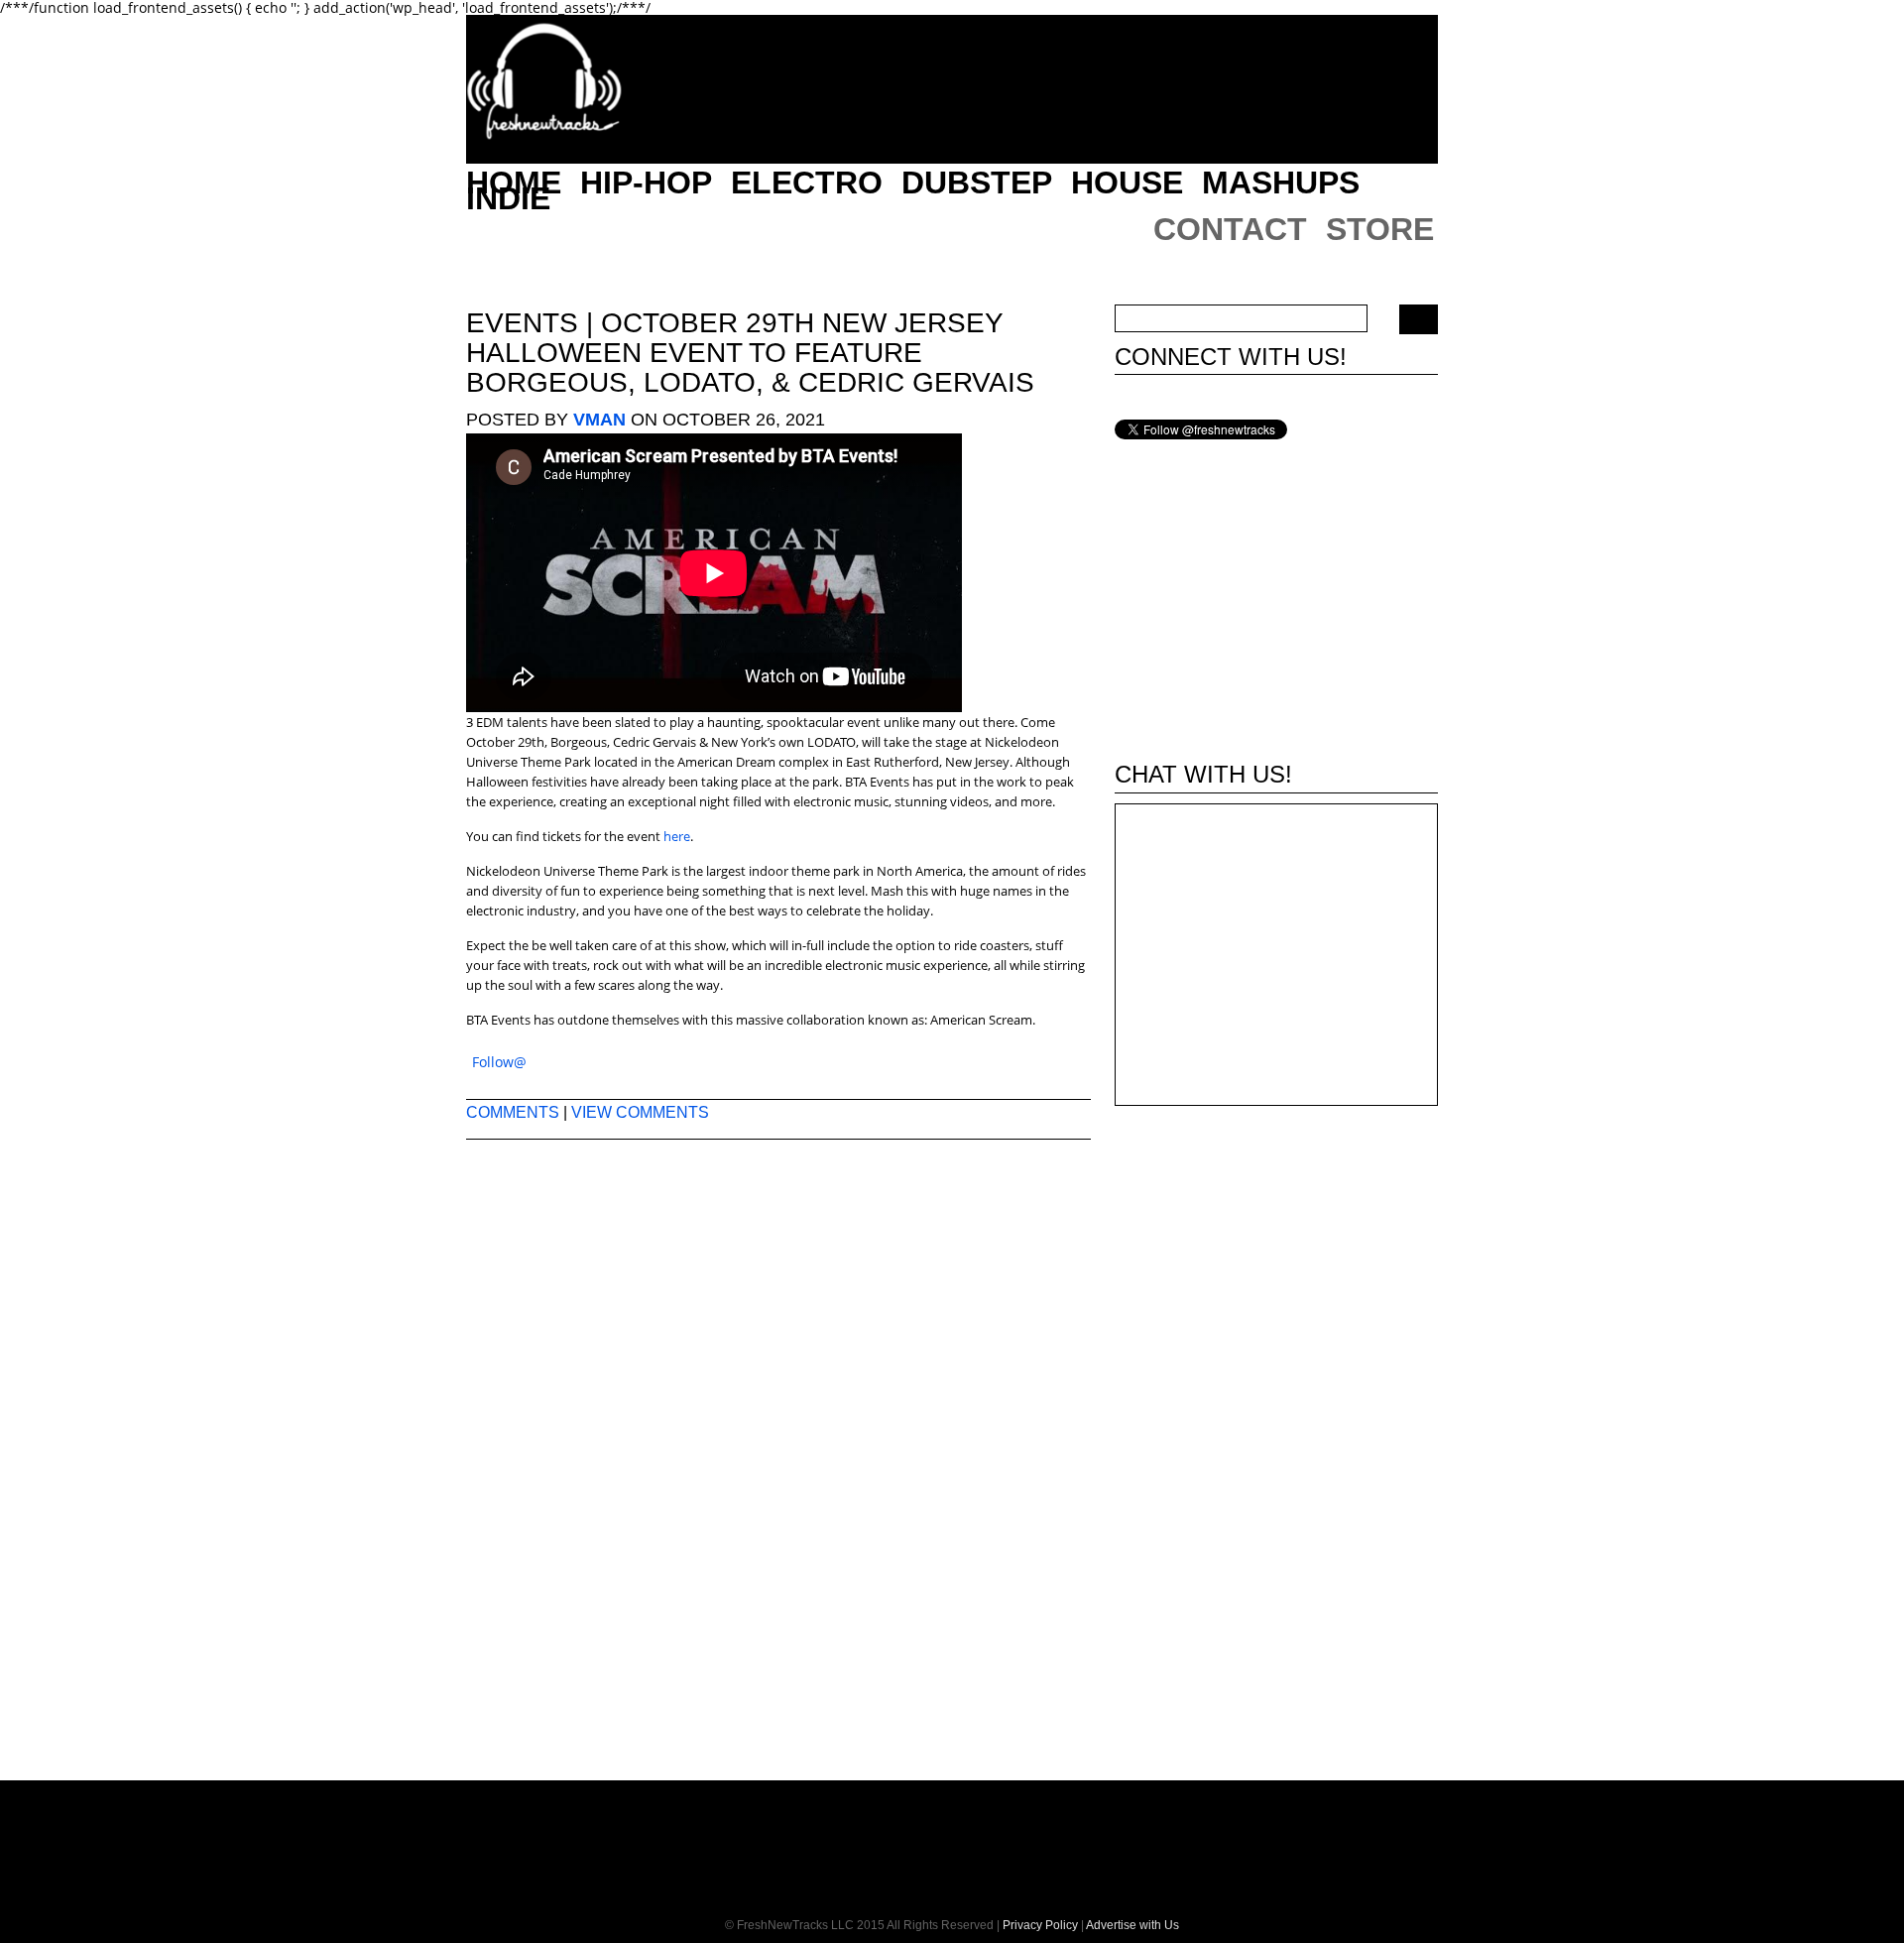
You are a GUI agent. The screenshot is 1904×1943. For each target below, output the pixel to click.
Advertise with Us (1132, 1925)
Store (1380, 229)
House (1127, 182)
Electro (807, 182)
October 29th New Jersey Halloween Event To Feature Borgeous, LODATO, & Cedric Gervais (750, 353)
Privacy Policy (1040, 1925)
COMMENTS (513, 1112)
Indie (508, 198)
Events (522, 323)
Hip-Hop (646, 182)
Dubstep (977, 182)
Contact (1230, 229)
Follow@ (499, 1062)
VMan (599, 420)
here (677, 836)
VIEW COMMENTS (640, 1112)
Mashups (1281, 182)
